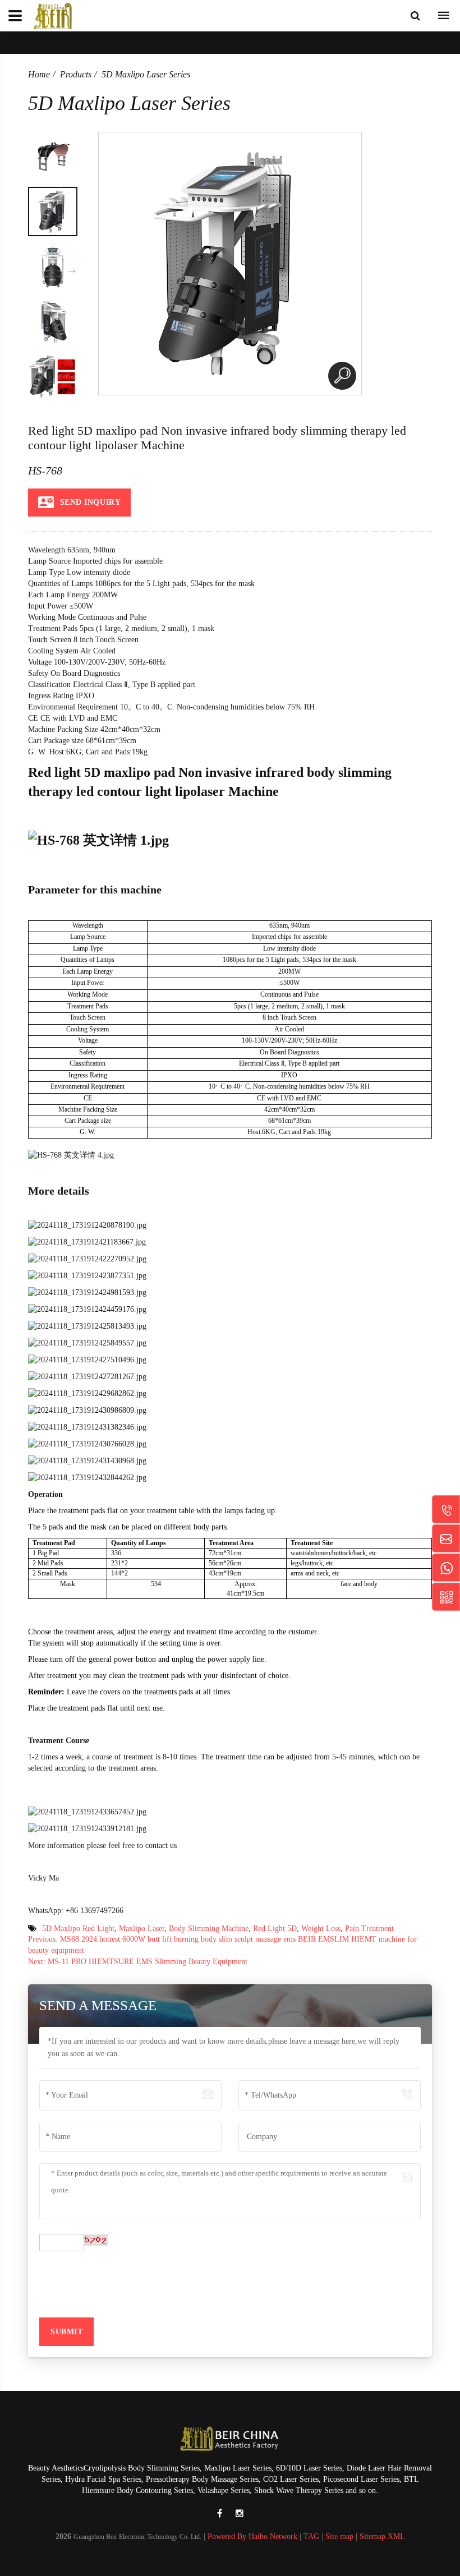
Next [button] (72, 269)
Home (39, 74)
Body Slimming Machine (209, 1928)
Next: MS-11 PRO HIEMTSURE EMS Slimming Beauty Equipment (138, 1962)
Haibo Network (273, 2536)
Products (76, 74)
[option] (53, 156)
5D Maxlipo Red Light (78, 1928)
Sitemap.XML (382, 2536)
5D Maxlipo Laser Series (146, 74)
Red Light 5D (275, 1928)
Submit (66, 2332)
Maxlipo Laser (142, 1928)
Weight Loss (321, 1928)
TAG (311, 2536)
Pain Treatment (369, 1928)
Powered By (228, 2536)
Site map (339, 2536)
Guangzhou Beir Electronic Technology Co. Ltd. (137, 2537)
